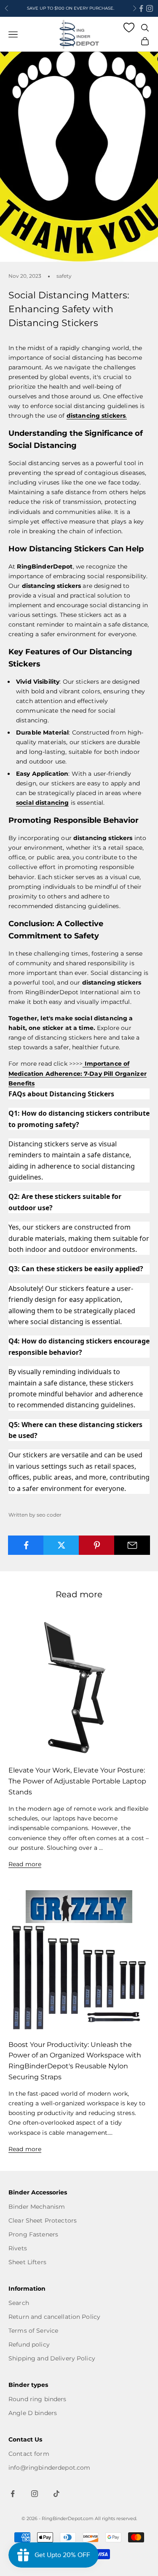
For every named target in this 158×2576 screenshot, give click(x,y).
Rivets (18, 2248)
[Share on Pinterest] (97, 1545)
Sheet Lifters (27, 2262)
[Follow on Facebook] (141, 8)
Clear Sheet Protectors (43, 2220)
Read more (25, 1864)
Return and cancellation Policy (54, 2317)
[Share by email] (132, 1545)
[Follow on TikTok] (56, 2494)
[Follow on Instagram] (150, 8)
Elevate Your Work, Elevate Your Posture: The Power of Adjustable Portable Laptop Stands (77, 1781)
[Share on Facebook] (26, 1545)
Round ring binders (37, 2399)
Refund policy (29, 2344)
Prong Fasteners (33, 2234)
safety (64, 276)
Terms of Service (33, 2331)
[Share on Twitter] (61, 1545)
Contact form (29, 2454)
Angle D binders (33, 2413)
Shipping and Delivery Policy (52, 2358)
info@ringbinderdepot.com (49, 2468)
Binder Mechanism (37, 2207)
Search (19, 2303)
